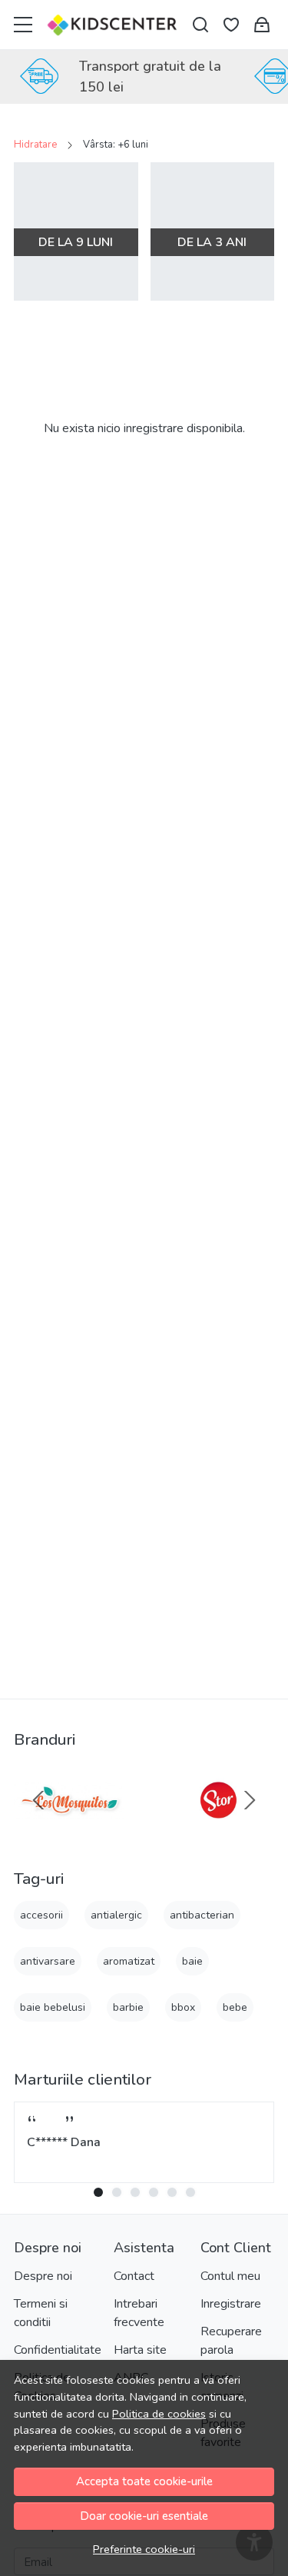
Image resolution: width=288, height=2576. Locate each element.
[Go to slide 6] (190, 2192)
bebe (235, 2007)
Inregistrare (231, 2304)
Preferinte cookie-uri (144, 2549)
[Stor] (219, 1829)
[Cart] (262, 25)
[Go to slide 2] (117, 2192)
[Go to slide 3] (135, 2192)
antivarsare (48, 1961)
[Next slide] (250, 1800)
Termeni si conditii (41, 2313)
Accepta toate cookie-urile (144, 2481)
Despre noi (43, 2276)
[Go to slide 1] (98, 2192)
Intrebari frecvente (139, 2313)
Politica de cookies (159, 2414)
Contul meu (230, 2276)
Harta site (140, 2350)
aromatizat (129, 1961)
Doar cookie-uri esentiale (144, 2516)
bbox (183, 2007)
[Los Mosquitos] (70, 1829)
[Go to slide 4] (154, 2192)
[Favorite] (231, 25)
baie (192, 1961)
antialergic (116, 1915)
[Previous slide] (38, 1800)
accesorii (41, 1915)
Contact (134, 2276)
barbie (128, 2007)
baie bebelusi (53, 2007)
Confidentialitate (58, 2350)
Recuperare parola (231, 2341)
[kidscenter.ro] (113, 25)
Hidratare (35, 145)
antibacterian (202, 1915)
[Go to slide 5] (172, 2192)
